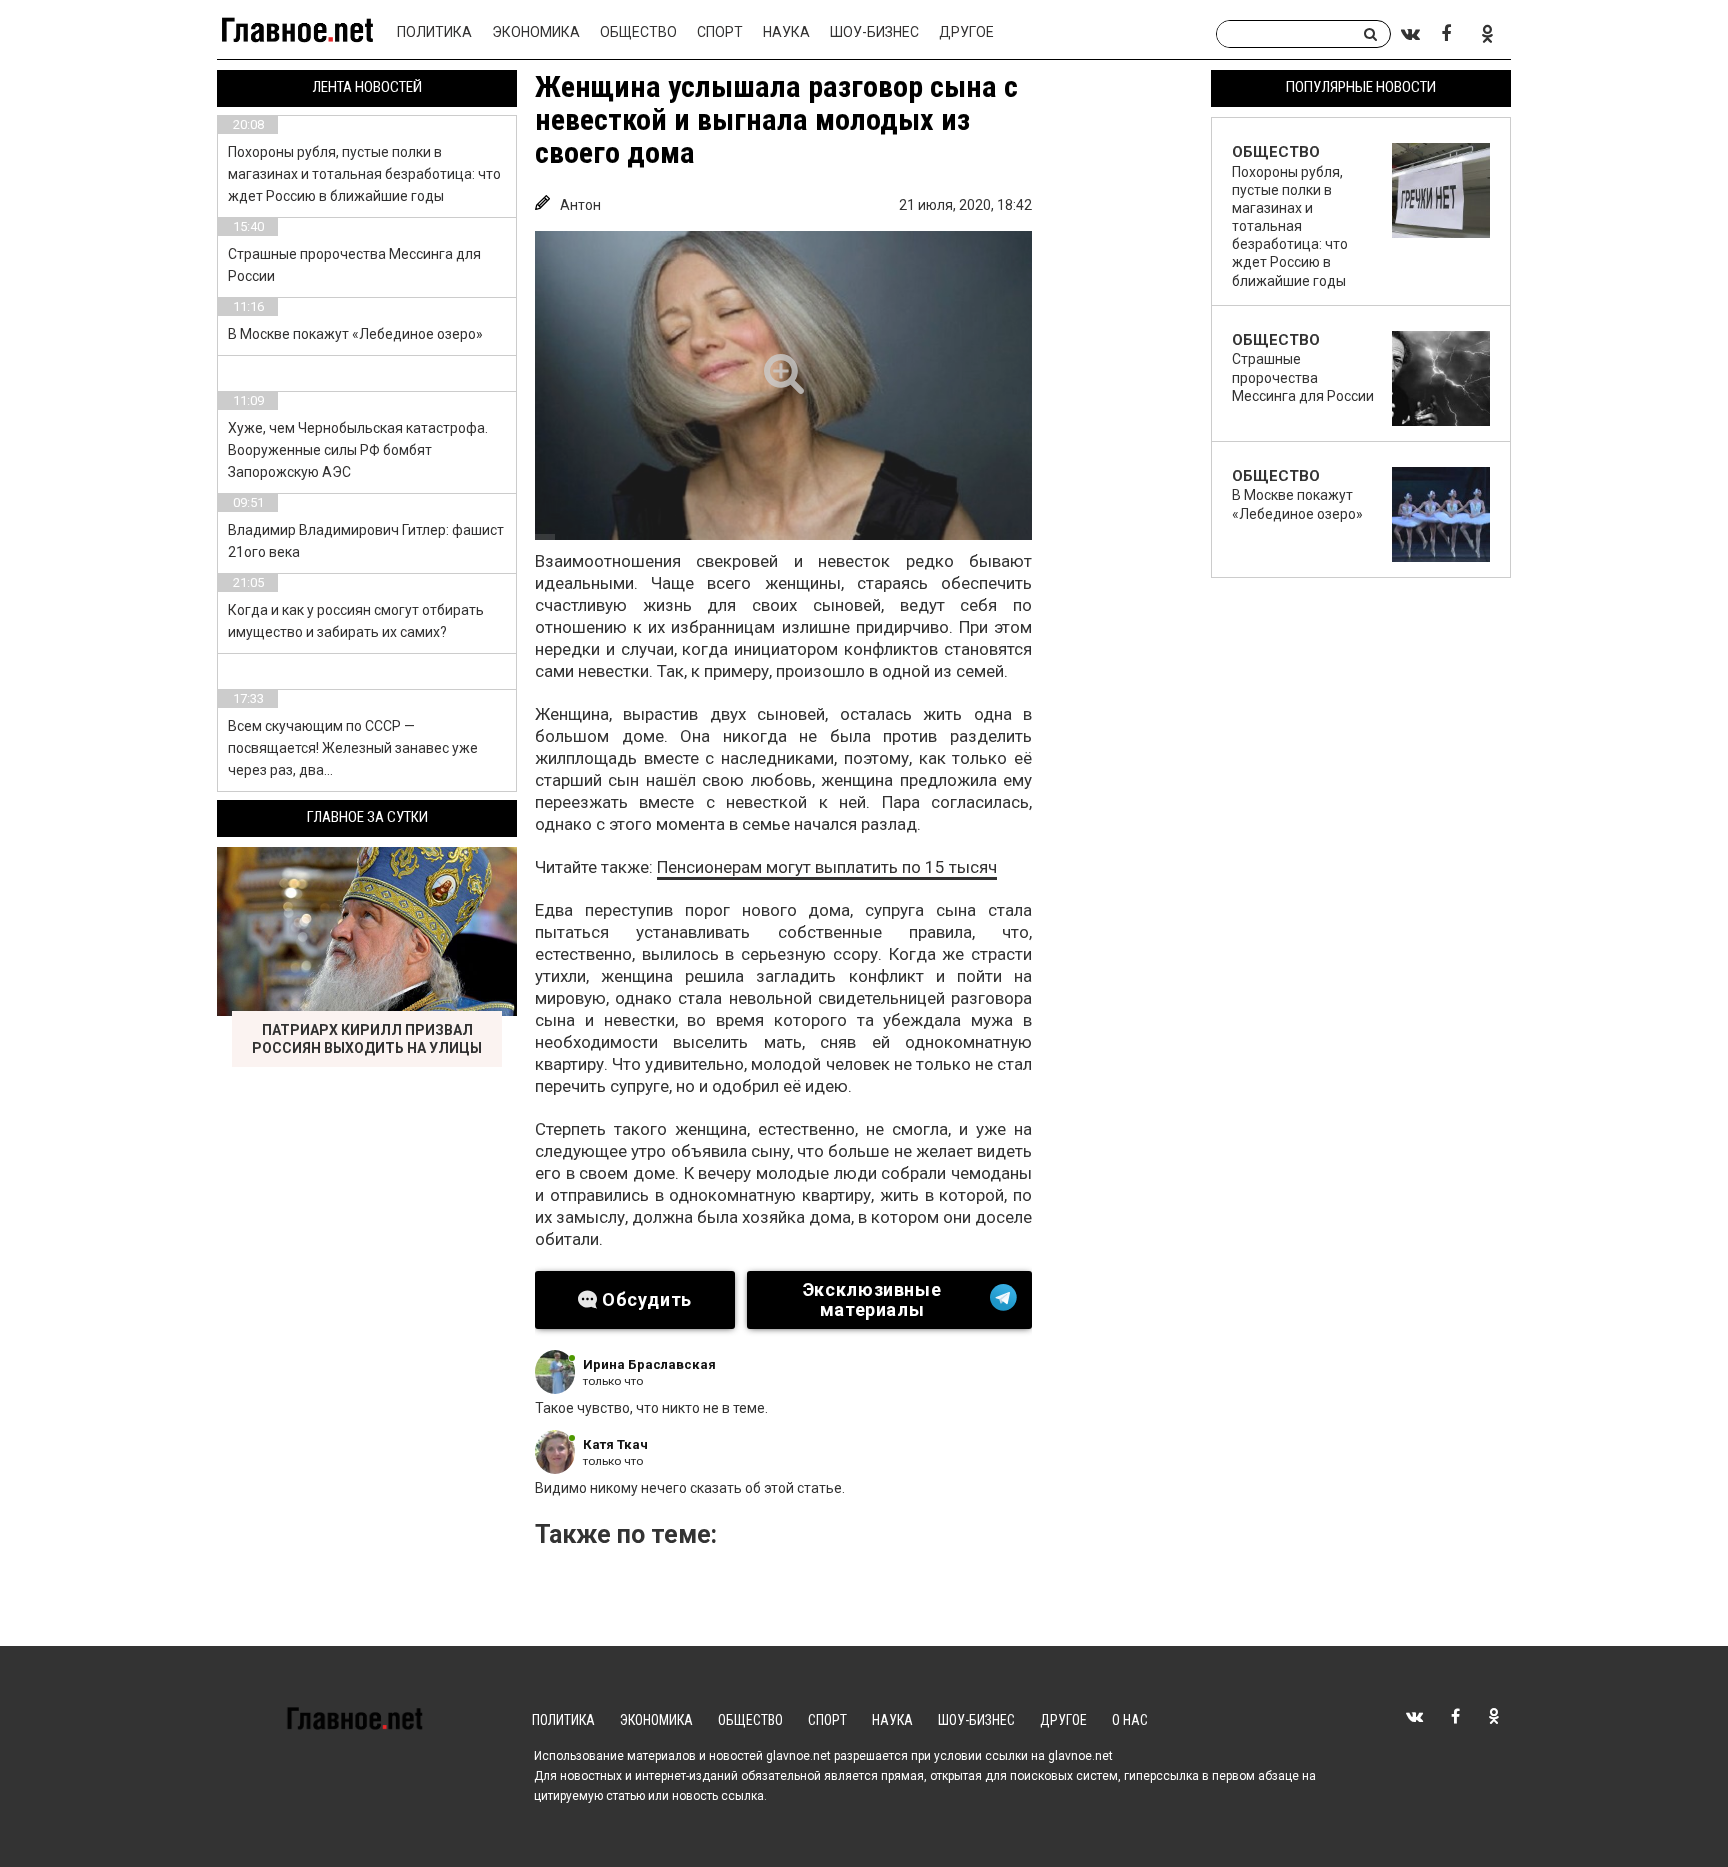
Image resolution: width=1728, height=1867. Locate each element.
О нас (1130, 1720)
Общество (638, 32)
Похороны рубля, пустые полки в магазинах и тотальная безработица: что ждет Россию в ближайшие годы (364, 174)
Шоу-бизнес (874, 32)
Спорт (720, 32)
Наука (786, 32)
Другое (966, 32)
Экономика (536, 32)
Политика (434, 32)
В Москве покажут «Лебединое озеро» (355, 334)
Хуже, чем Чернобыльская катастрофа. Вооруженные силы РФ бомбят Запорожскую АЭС (358, 450)
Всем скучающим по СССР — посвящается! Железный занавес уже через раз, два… (353, 748)
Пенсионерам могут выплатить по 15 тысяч (827, 867)
